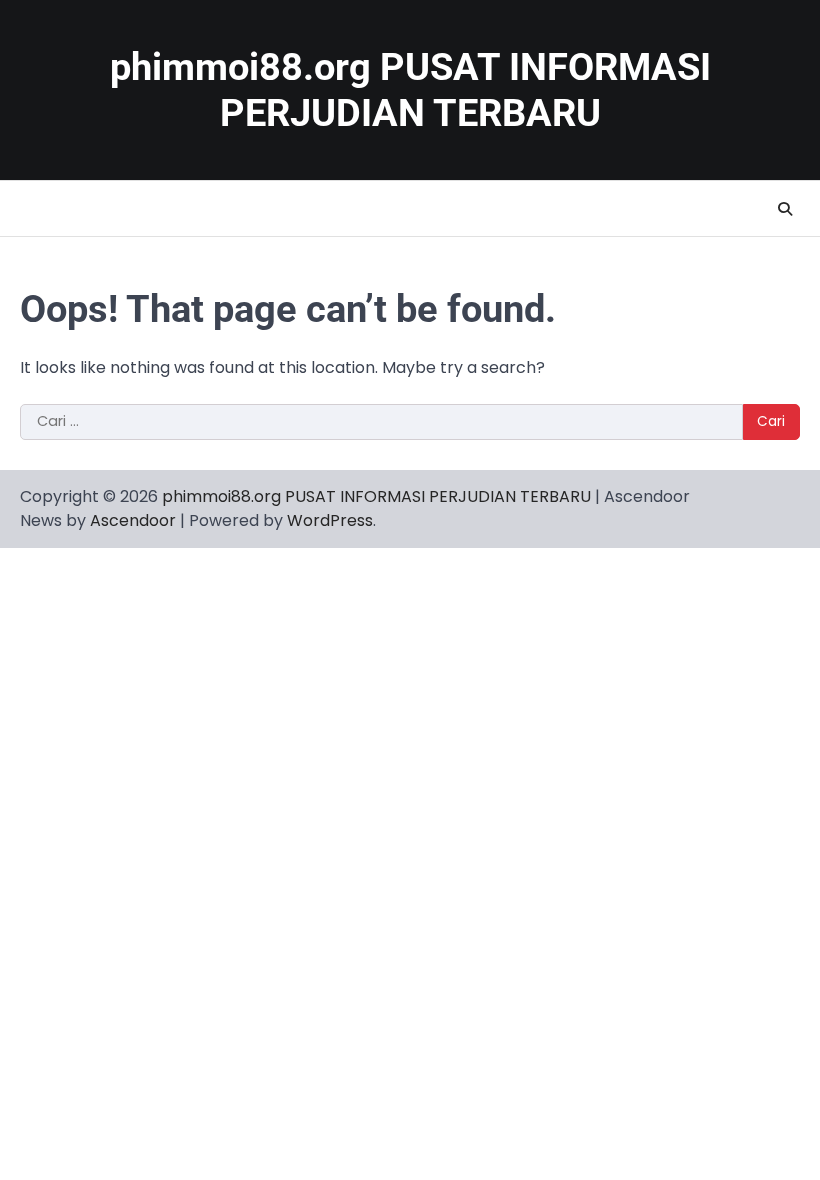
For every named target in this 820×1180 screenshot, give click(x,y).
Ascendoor (133, 520)
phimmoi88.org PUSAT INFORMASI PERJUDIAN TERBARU (376, 496)
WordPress (330, 520)
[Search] (785, 209)
